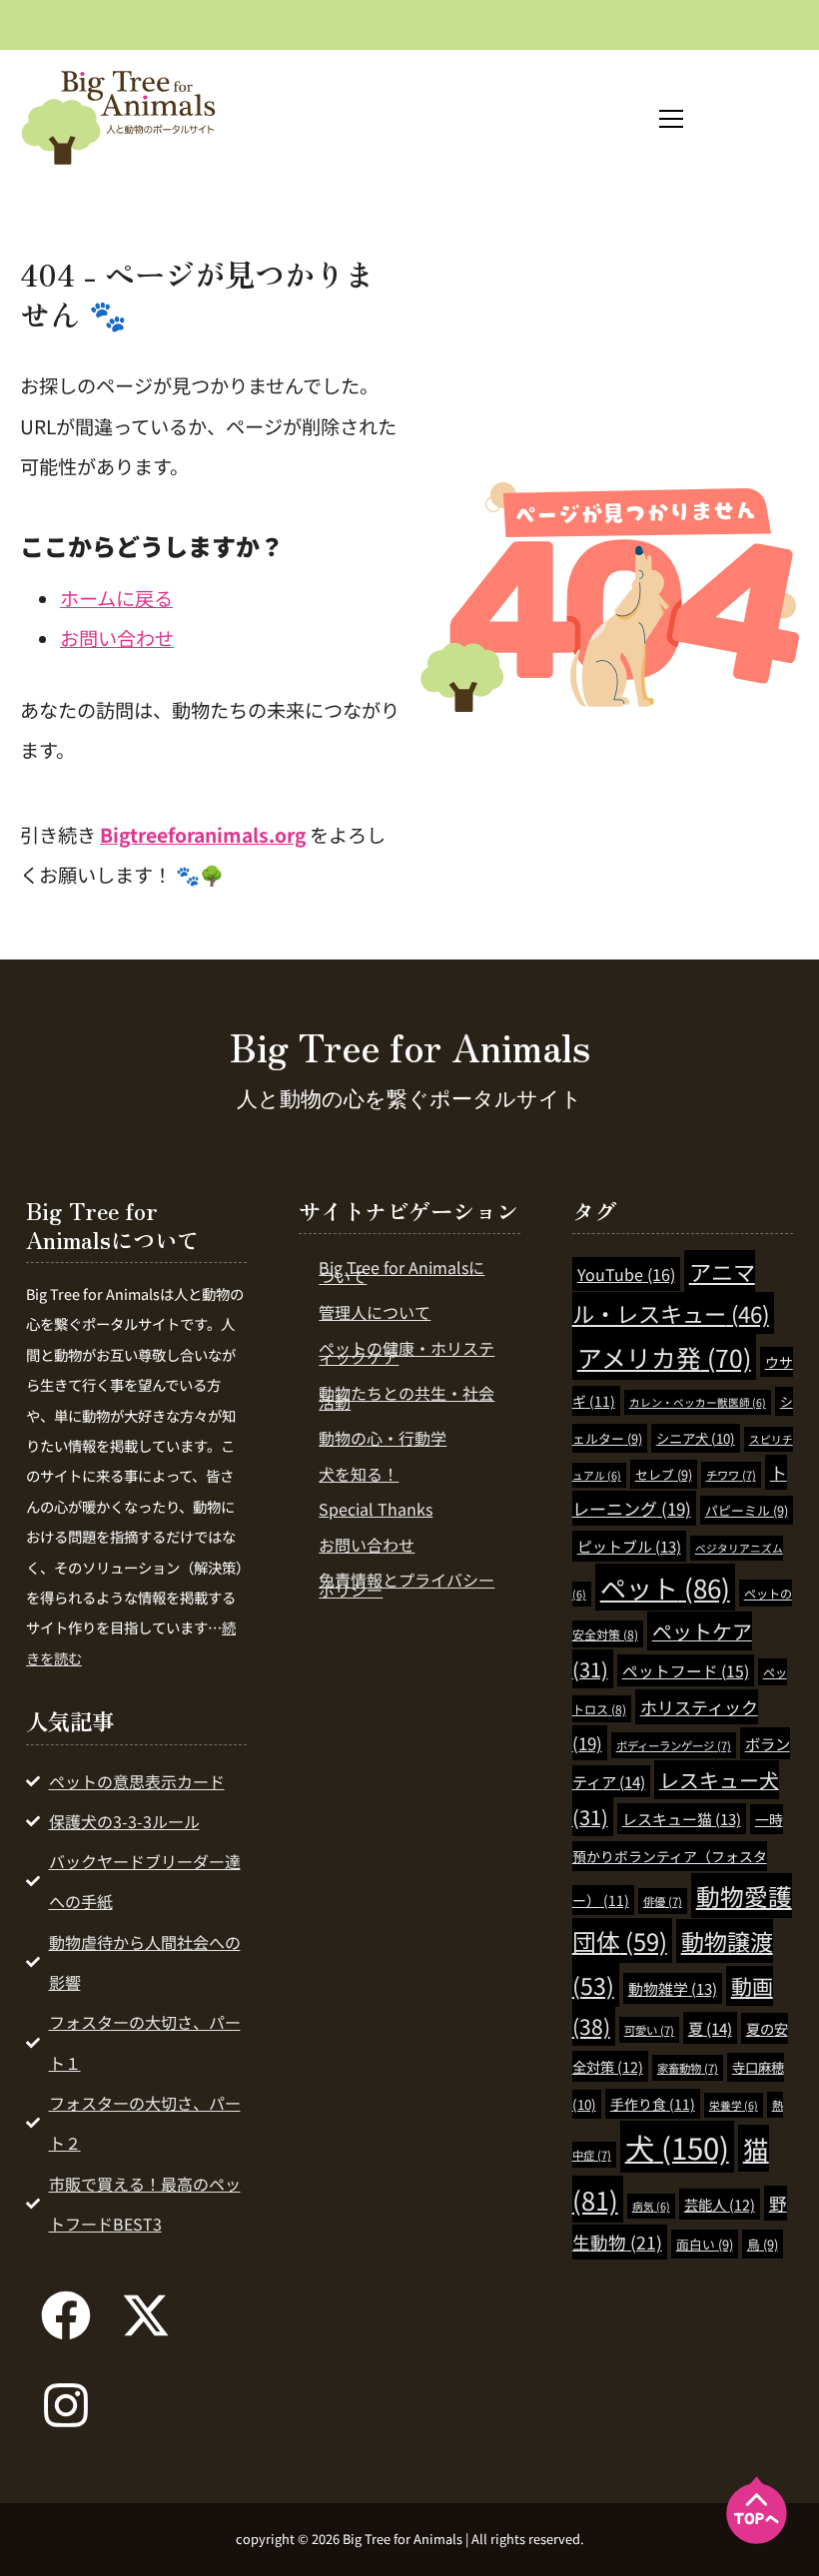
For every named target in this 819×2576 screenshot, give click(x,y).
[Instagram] (66, 2405)
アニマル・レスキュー (671, 1292)
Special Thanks (376, 1509)
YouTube (626, 1274)
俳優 (663, 1901)
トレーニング (680, 1490)
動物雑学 (673, 1988)
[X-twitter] (146, 2315)
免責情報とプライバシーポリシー (407, 1585)
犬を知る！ (359, 1474)
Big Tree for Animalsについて (402, 1272)
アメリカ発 (664, 1357)
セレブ (664, 1474)
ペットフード (686, 1670)
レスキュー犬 (676, 1799)
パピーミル (747, 1510)
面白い (705, 2244)
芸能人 (720, 2204)
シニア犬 (696, 1438)
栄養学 (734, 2105)
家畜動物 (688, 2068)
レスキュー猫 (682, 1819)
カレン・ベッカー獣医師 (698, 1402)
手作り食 (653, 2104)
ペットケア (662, 1650)
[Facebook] (66, 2315)
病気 (651, 2206)
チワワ (731, 1475)
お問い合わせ (117, 638)
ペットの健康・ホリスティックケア (407, 1353)
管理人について (375, 1312)
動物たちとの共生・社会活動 (407, 1398)
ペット (665, 1587)
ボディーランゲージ (674, 1745)
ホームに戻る (116, 598)
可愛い (649, 2030)
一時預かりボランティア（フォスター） (678, 1859)
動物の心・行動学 (383, 1438)
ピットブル (629, 1546)
